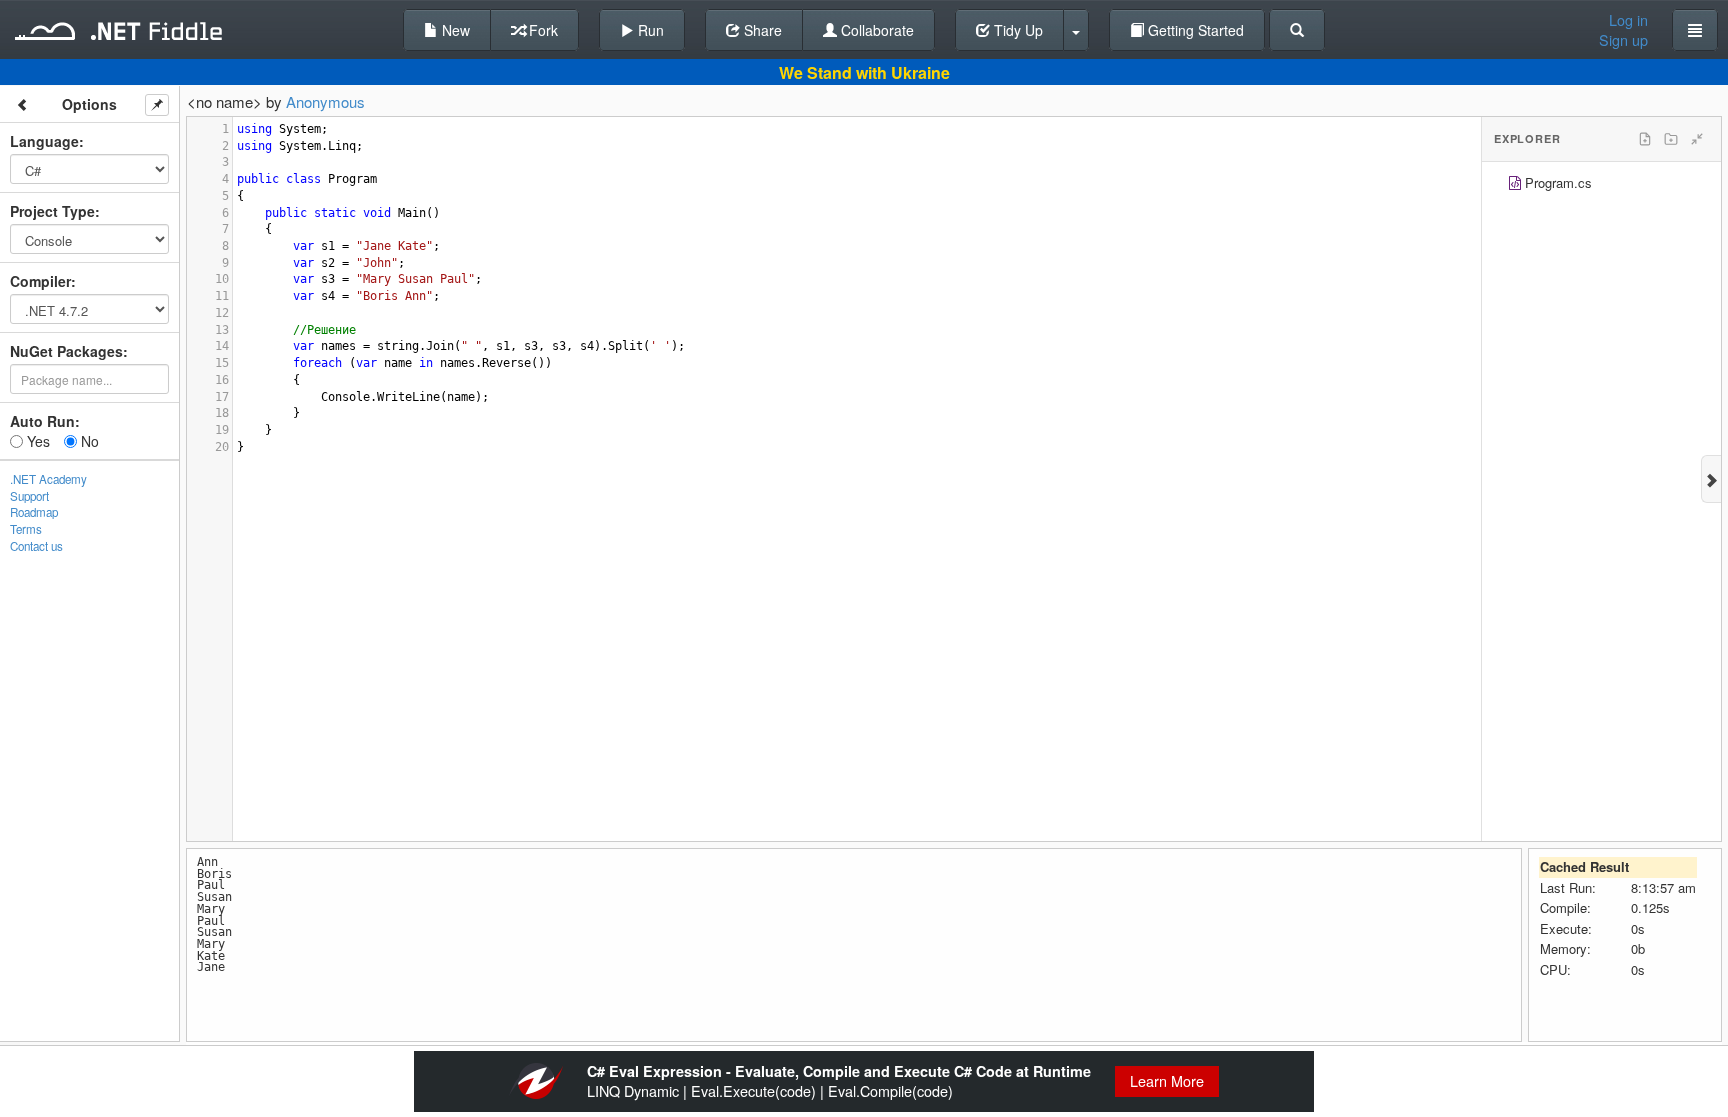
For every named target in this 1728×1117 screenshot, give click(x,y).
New (454, 30)
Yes (36, 441)
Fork (541, 30)
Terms (26, 529)
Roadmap (34, 512)
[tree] (1601, 185)
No (88, 441)
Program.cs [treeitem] (1558, 182)
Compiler (40, 281)
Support (29, 496)
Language (44, 141)
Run (649, 30)
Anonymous (325, 101)
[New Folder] (1671, 139)
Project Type (52, 211)
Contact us (36, 546)
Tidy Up (1016, 30)
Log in (1628, 20)
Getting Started (1194, 30)
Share (761, 30)
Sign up (1623, 40)
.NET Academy (48, 479)
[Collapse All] (1697, 139)
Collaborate (875, 30)
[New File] (1645, 139)
